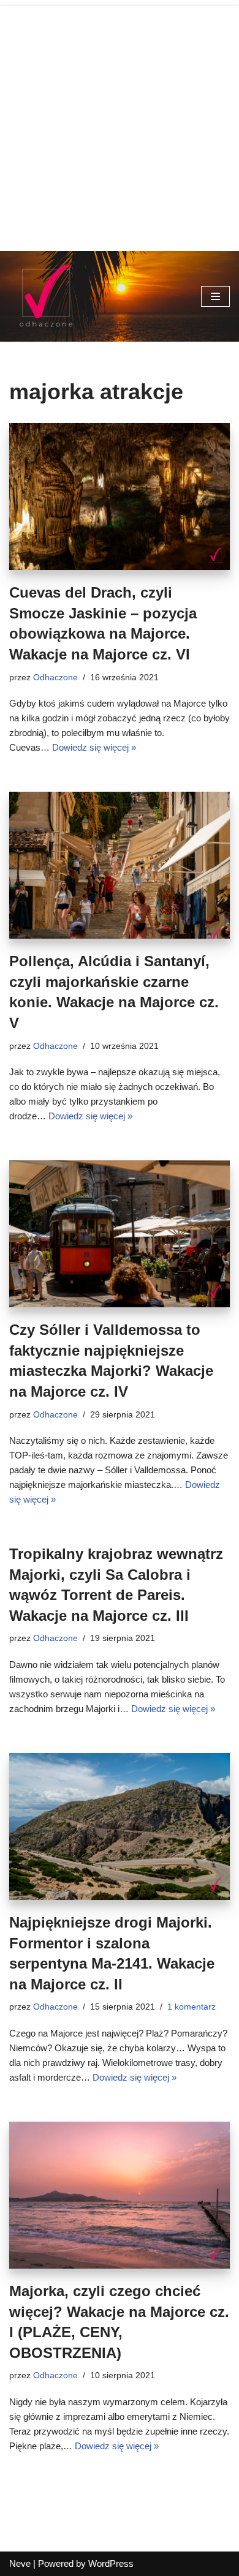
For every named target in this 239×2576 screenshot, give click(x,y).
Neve (20, 2563)
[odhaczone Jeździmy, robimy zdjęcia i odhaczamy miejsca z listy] (46, 296)
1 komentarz (192, 2007)
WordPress (111, 2563)
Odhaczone (55, 678)
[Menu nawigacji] (215, 296)
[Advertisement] (120, 126)
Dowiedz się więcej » (94, 747)
